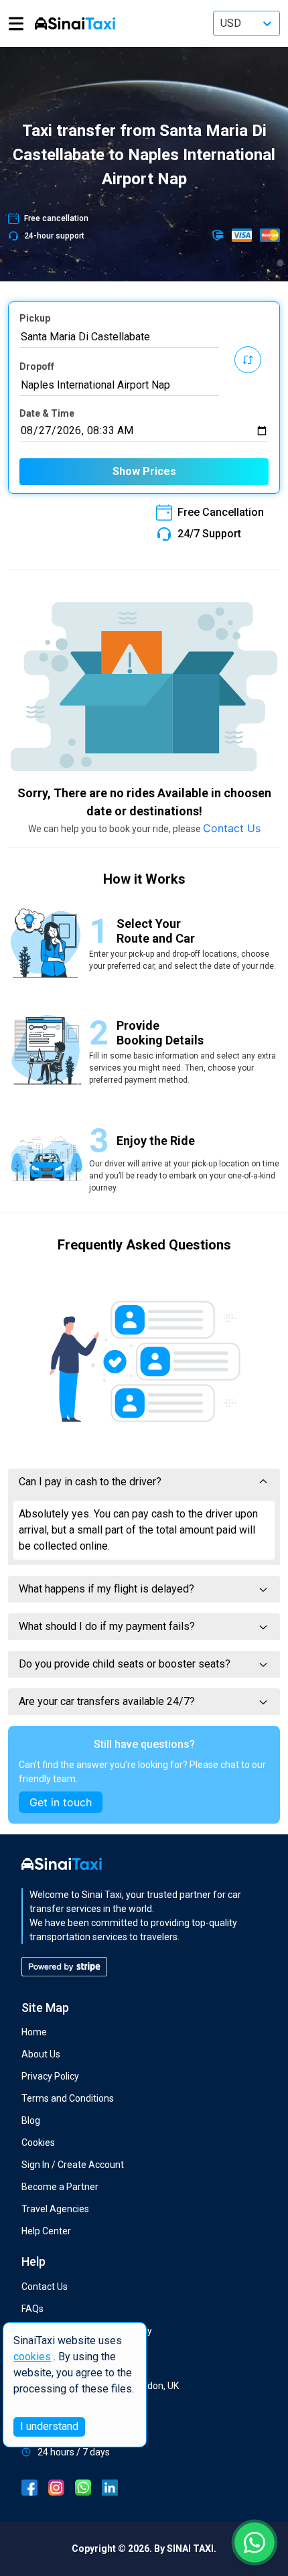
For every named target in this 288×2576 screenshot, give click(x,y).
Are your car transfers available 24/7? (107, 1701)
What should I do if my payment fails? (107, 1626)
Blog (31, 2120)
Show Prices (144, 471)
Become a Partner (60, 2187)
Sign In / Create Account (73, 2165)
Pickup (35, 318)
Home (34, 2032)
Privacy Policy (50, 2076)
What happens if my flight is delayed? (106, 1589)
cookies (32, 2357)
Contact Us (232, 828)
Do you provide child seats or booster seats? (125, 1664)
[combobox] (119, 337)
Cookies (38, 2143)
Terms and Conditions (68, 2098)
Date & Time (47, 413)
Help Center (46, 2231)
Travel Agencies (55, 2209)
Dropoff (37, 366)
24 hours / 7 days (74, 2452)
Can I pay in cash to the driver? (90, 1482)
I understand (49, 2426)
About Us (41, 2054)
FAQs (32, 2309)
